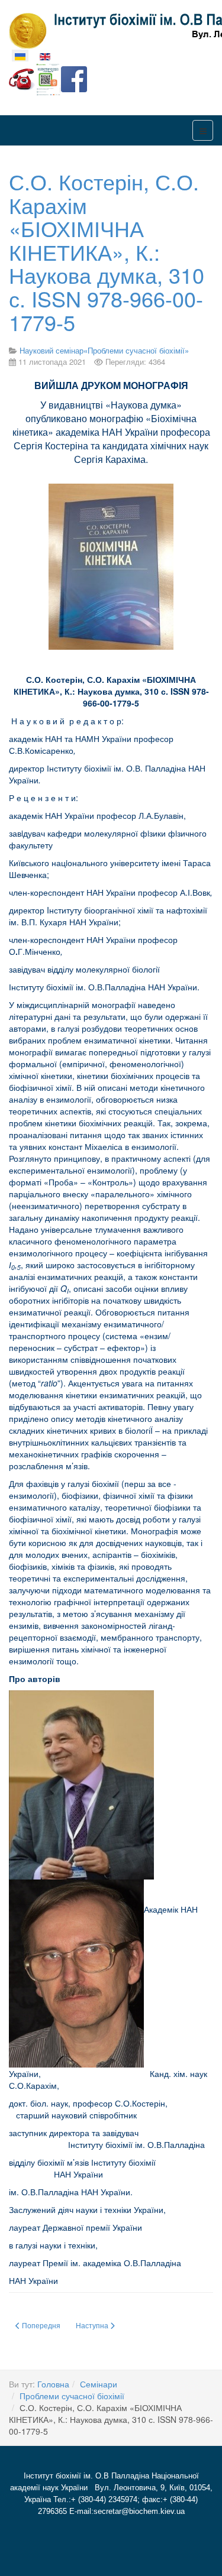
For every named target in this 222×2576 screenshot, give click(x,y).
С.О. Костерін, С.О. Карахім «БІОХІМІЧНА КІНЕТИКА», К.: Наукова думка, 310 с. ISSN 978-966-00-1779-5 (107, 252)
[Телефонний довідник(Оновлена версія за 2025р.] (22, 78)
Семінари (99, 2384)
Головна (53, 2384)
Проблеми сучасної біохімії (72, 2396)
